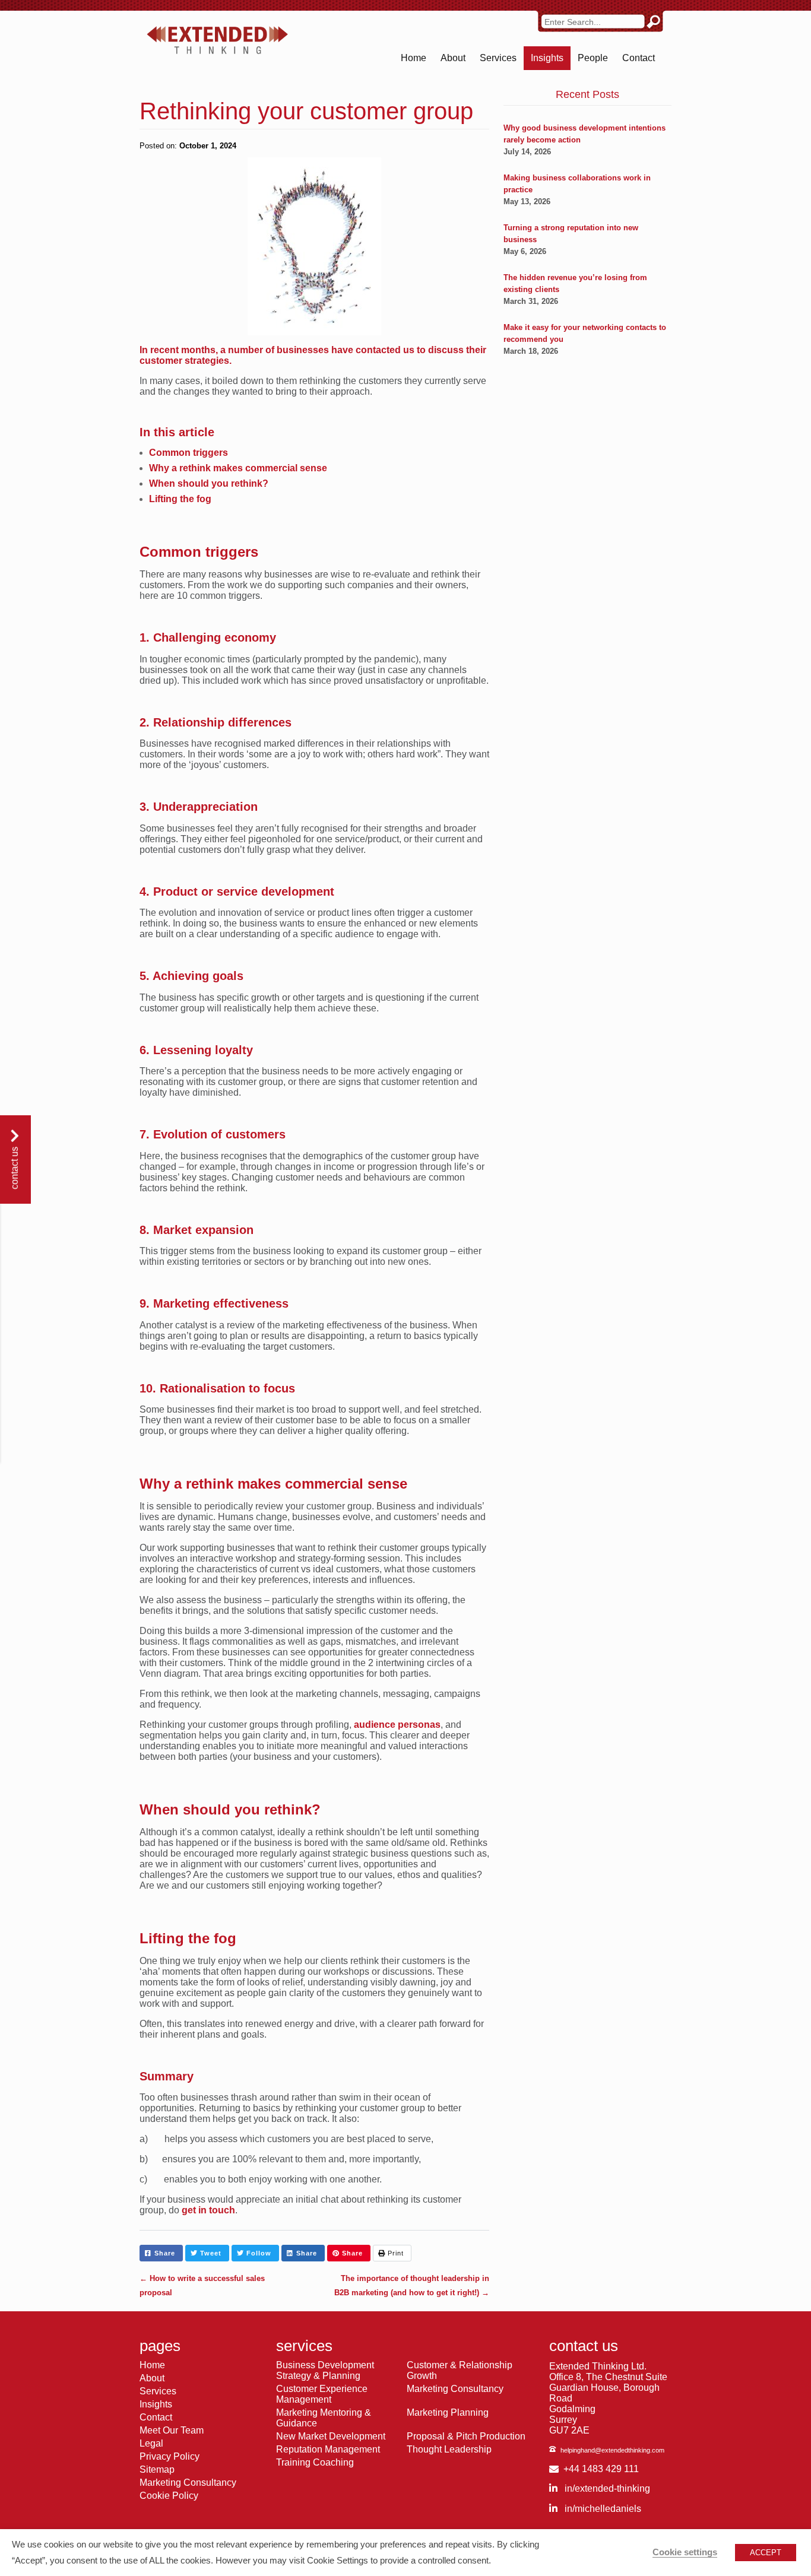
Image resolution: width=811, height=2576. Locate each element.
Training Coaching (315, 2462)
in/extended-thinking (606, 2488)
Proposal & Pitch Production (466, 2436)
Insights (547, 58)
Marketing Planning (448, 2412)
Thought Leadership (449, 2449)
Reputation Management (328, 2449)
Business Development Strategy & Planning (325, 2370)
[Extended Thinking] (217, 40)
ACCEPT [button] (766, 2553)
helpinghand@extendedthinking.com (612, 2450)
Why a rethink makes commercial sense (238, 468)
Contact (639, 58)
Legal (151, 2443)
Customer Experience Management (322, 2394)
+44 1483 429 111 (601, 2469)
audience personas (397, 1725)
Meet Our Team (172, 2430)
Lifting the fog (180, 499)
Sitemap (157, 2469)
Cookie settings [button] (685, 2552)
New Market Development (331, 2436)
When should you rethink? (209, 483)
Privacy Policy (170, 2456)
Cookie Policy (169, 2496)
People (593, 58)
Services (498, 58)
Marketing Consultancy (188, 2483)
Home (414, 58)
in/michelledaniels (602, 2509)
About (453, 58)
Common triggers (189, 453)
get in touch (208, 2210)
